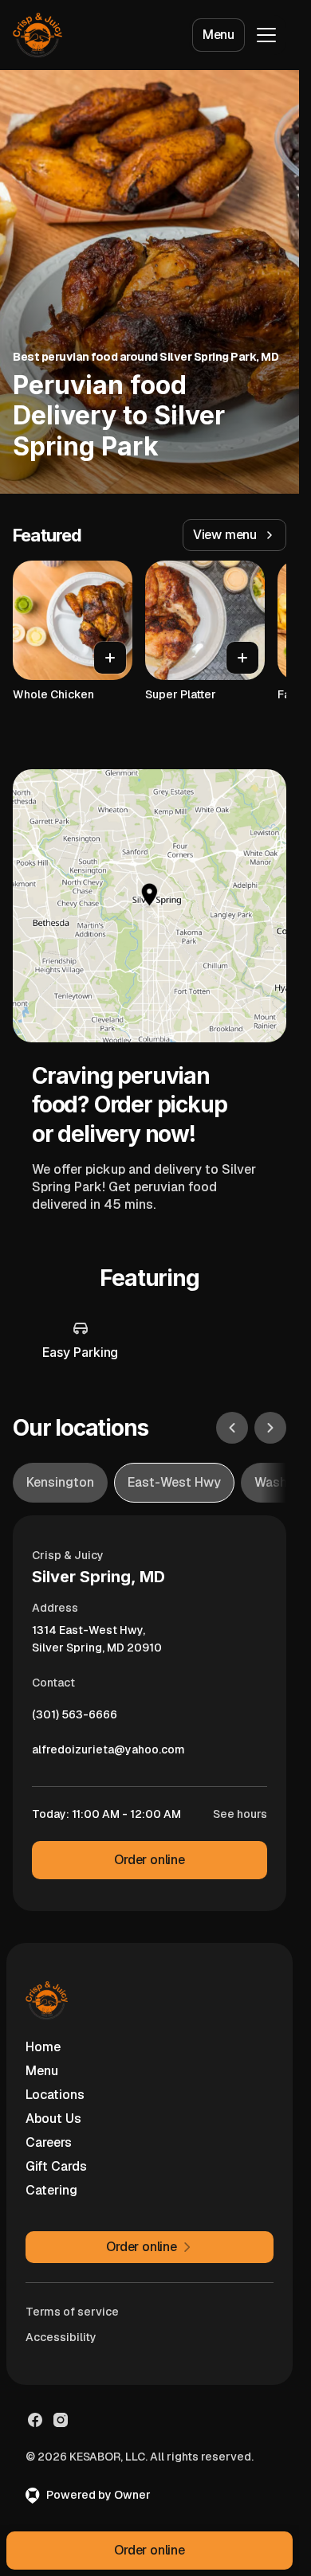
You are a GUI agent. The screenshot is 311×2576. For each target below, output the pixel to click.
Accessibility (61, 2337)
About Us (53, 2119)
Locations (55, 2095)
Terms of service (72, 2312)
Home (43, 2047)
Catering (51, 2190)
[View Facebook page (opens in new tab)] (35, 2420)
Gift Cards (56, 2166)
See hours (240, 1814)
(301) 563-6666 (75, 1718)
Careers (49, 2142)
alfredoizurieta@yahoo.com (108, 1753)
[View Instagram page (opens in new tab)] (61, 2420)
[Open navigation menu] (266, 35)
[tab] (60, 1483)
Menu (218, 35)
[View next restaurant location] (270, 1428)
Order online (150, 1860)
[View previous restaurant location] (232, 1428)
